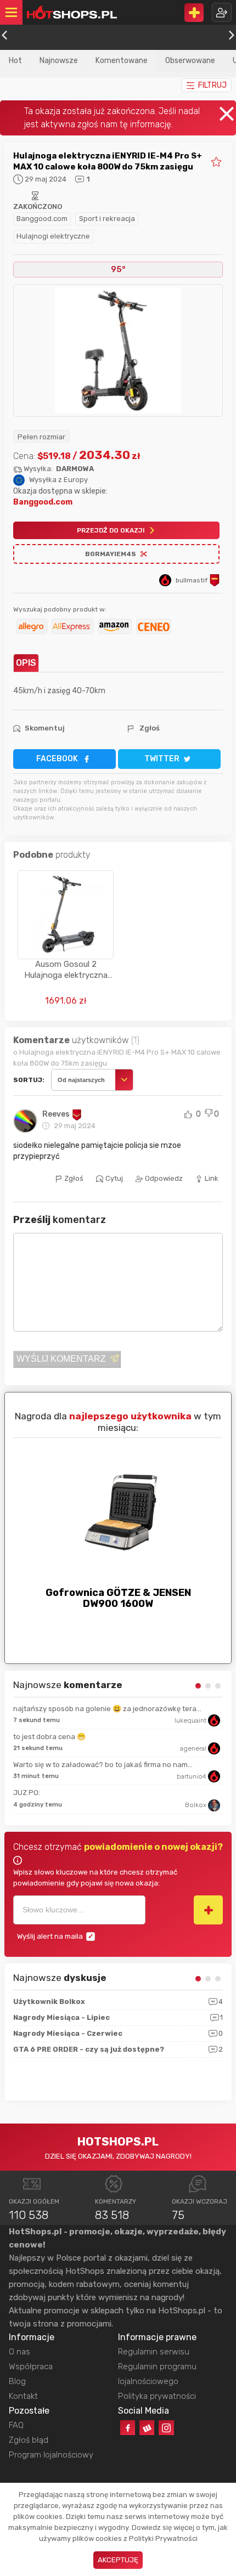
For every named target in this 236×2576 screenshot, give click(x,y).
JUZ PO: (27, 1793)
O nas (19, 2352)
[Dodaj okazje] (194, 13)
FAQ (16, 2425)
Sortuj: (29, 1080)
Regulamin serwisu (154, 2352)
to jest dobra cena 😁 (49, 1737)
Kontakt (23, 2396)
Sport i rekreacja (107, 219)
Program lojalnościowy (51, 2455)
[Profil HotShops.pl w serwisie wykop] (147, 2428)
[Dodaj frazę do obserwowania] (208, 1910)
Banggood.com (42, 219)
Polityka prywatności (157, 2396)
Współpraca (31, 2366)
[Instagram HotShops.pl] (166, 2428)
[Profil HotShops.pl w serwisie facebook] (128, 2428)
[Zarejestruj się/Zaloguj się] (222, 12)
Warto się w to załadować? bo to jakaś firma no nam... (103, 1765)
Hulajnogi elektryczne (53, 236)
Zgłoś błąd (29, 2440)
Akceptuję (118, 2560)
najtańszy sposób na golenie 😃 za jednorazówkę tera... (107, 1709)
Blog (17, 2381)
